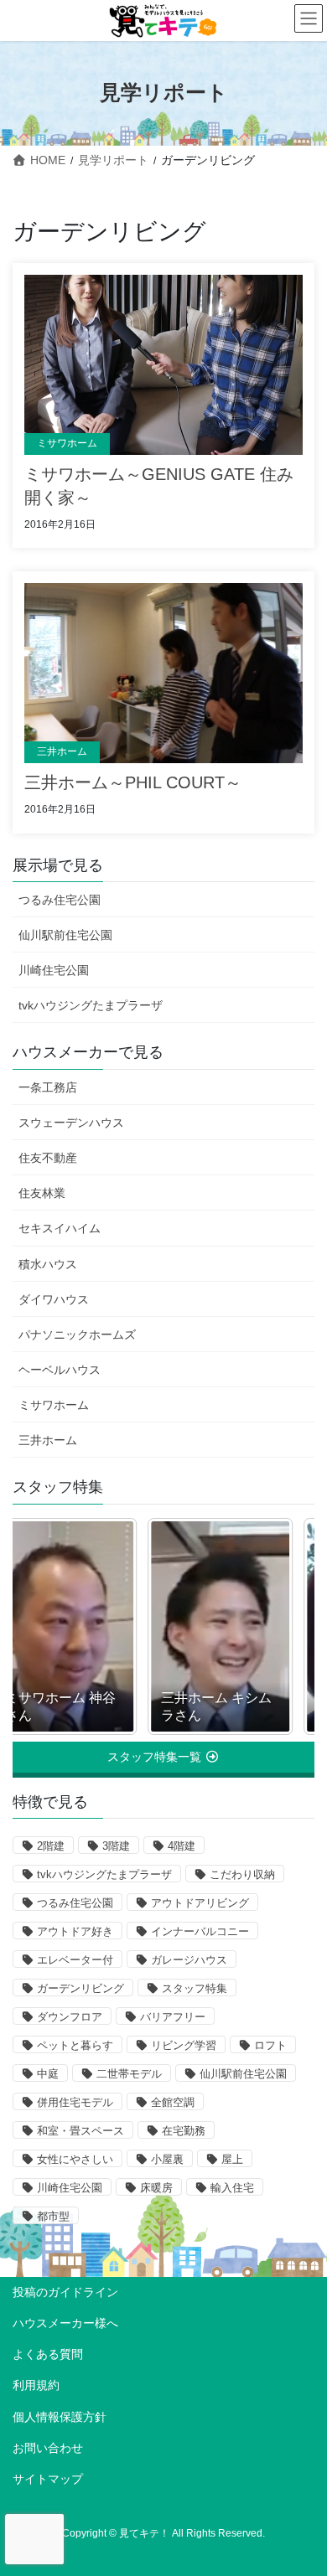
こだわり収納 (242, 1874)
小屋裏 (167, 2159)
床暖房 (156, 2188)
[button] (163, 1757)
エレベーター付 (75, 1960)
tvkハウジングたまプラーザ (91, 1005)
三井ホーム (62, 751)
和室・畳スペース (80, 2131)
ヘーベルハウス (60, 1370)
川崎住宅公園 (54, 970)
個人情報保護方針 (60, 2417)
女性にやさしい (75, 2159)
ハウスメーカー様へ (65, 2323)
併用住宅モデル (75, 2102)
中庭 (48, 2074)
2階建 (51, 1846)
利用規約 (36, 2385)
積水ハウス (48, 1264)
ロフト (270, 2045)
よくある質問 (48, 2354)
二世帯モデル (129, 2074)
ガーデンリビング (80, 1988)
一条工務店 (48, 1087)
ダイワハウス (54, 1299)
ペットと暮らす (75, 2045)
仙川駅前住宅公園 (65, 935)
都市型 (53, 2216)
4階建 (182, 1846)
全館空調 (173, 2102)
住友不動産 (48, 1158)
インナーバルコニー (200, 1931)
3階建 (116, 1846)
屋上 (232, 2159)
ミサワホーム (67, 443)
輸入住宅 (232, 2188)
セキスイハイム (60, 1228)
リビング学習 (184, 2045)
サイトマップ (48, 2479)
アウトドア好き (75, 1931)
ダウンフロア (70, 2017)
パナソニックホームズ (77, 1334)
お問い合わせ (48, 2448)
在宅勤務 (184, 2131)
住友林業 (42, 1193)
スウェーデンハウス (71, 1123)
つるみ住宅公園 (60, 900)
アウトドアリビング (200, 1903)
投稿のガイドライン (65, 2292)
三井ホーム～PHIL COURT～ (133, 782)
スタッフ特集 (195, 1988)
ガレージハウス (189, 1960)
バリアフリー (173, 2017)
